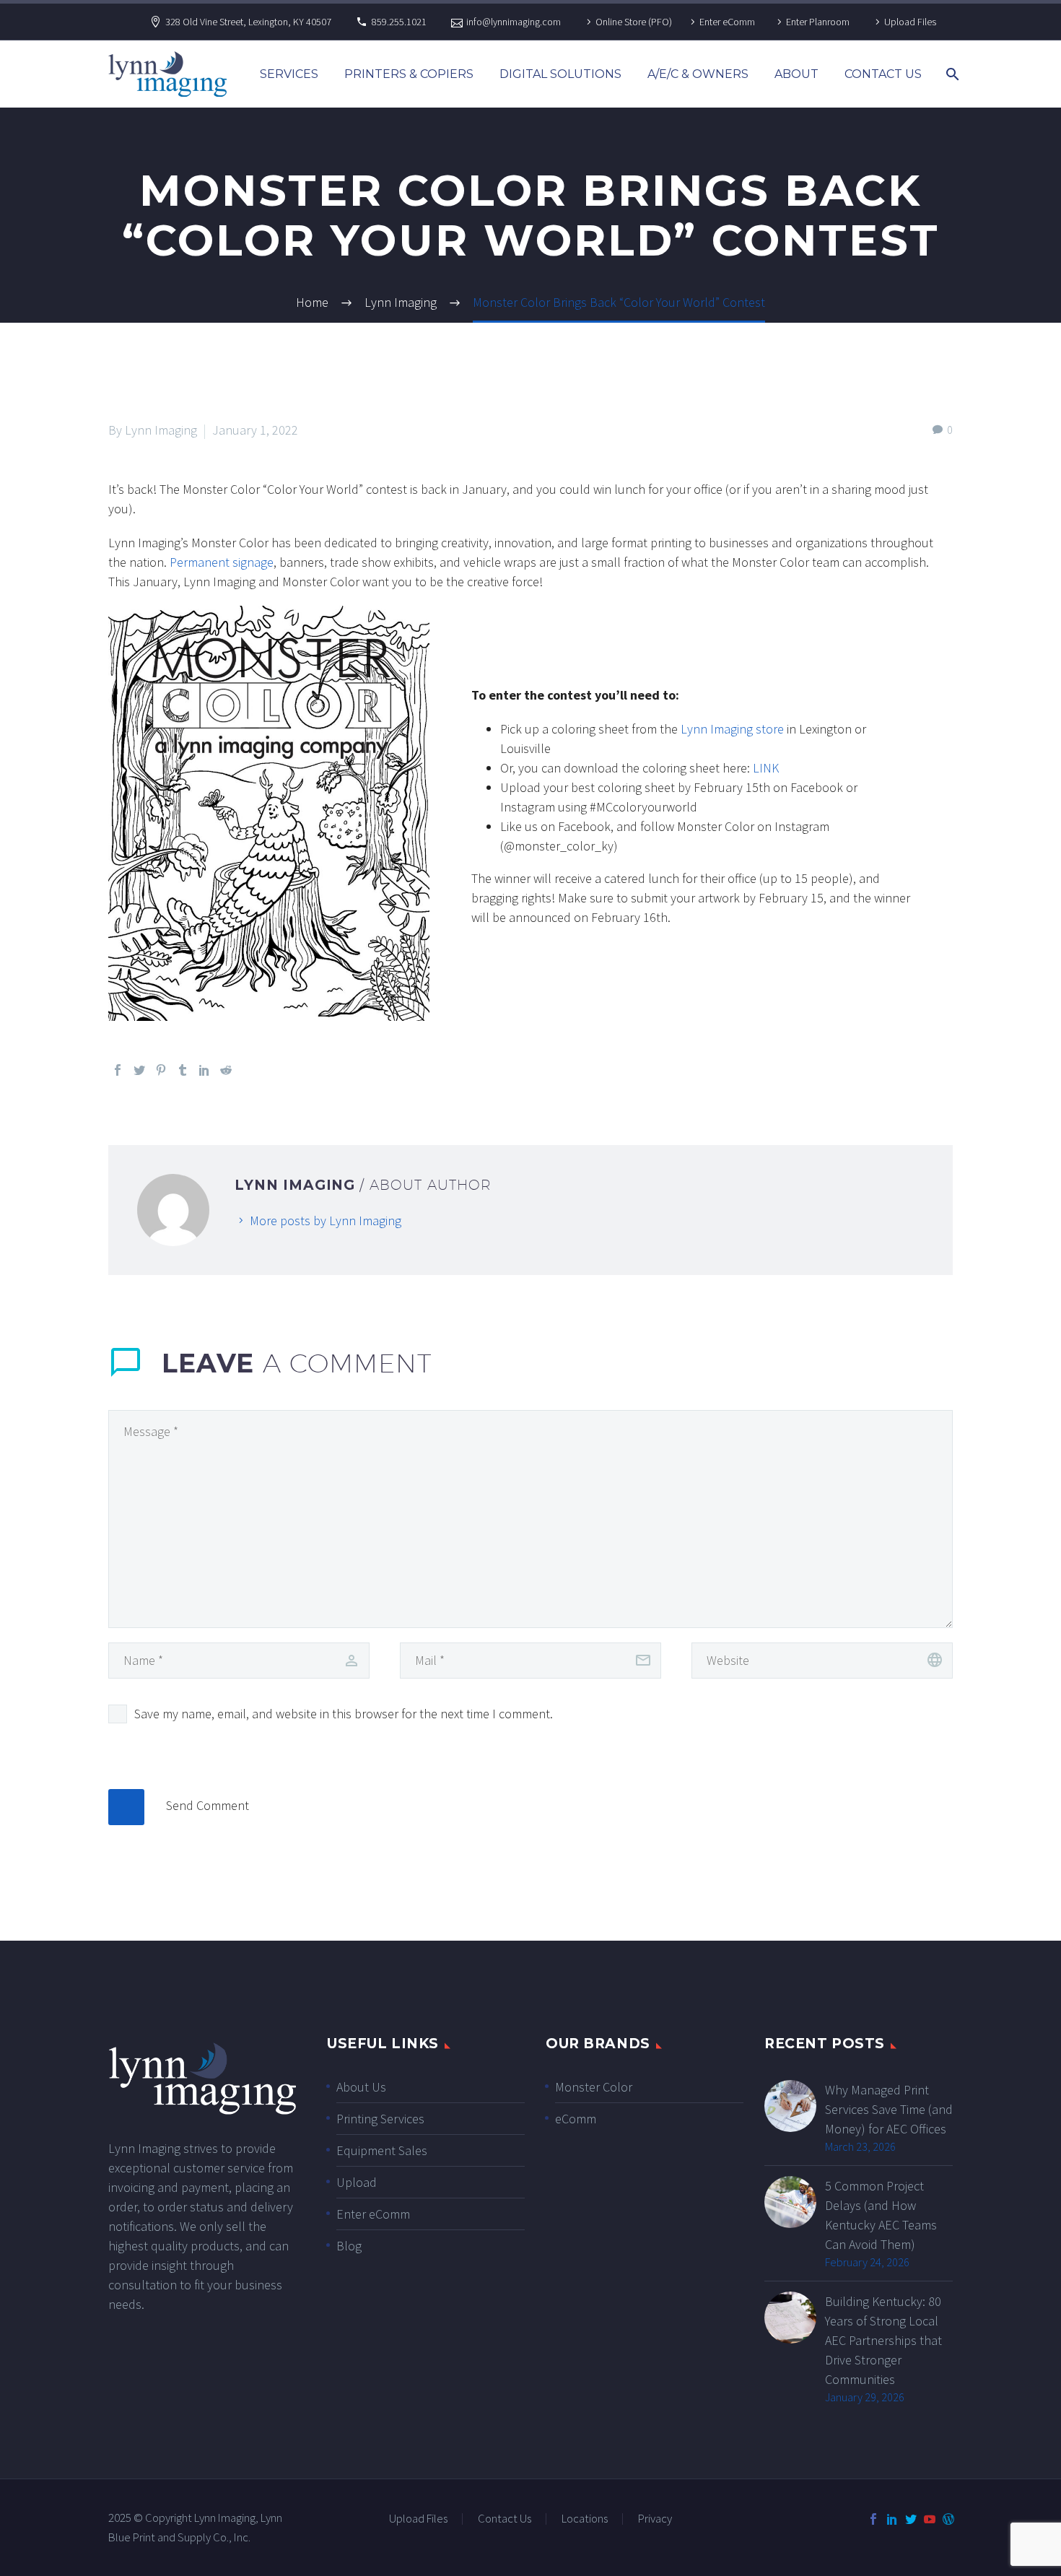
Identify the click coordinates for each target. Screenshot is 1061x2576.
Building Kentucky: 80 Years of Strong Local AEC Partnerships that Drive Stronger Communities (883, 2340)
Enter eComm (727, 22)
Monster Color (594, 2087)
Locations (585, 2519)
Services (289, 74)
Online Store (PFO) (634, 22)
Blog (349, 2246)
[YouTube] (930, 2519)
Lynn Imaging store (732, 729)
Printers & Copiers (409, 74)
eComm (576, 2119)
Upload (357, 2182)
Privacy (655, 2519)
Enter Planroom (818, 22)
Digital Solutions (560, 74)
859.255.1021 (399, 22)
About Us (361, 2087)
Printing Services (380, 2119)
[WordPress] (948, 2519)
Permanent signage (222, 562)
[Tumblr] (183, 1070)
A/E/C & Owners (698, 74)
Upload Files (910, 22)
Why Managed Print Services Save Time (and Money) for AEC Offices (889, 2109)
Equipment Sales (382, 2150)
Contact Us (883, 74)
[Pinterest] (161, 1070)
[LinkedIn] (204, 1070)
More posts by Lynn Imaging (326, 1220)
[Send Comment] (126, 1807)
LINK (766, 768)
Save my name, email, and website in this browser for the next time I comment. (344, 1714)
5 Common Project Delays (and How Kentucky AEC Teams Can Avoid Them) (881, 2215)
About (796, 74)
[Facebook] (118, 1070)
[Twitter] (139, 1070)
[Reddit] (226, 1070)
